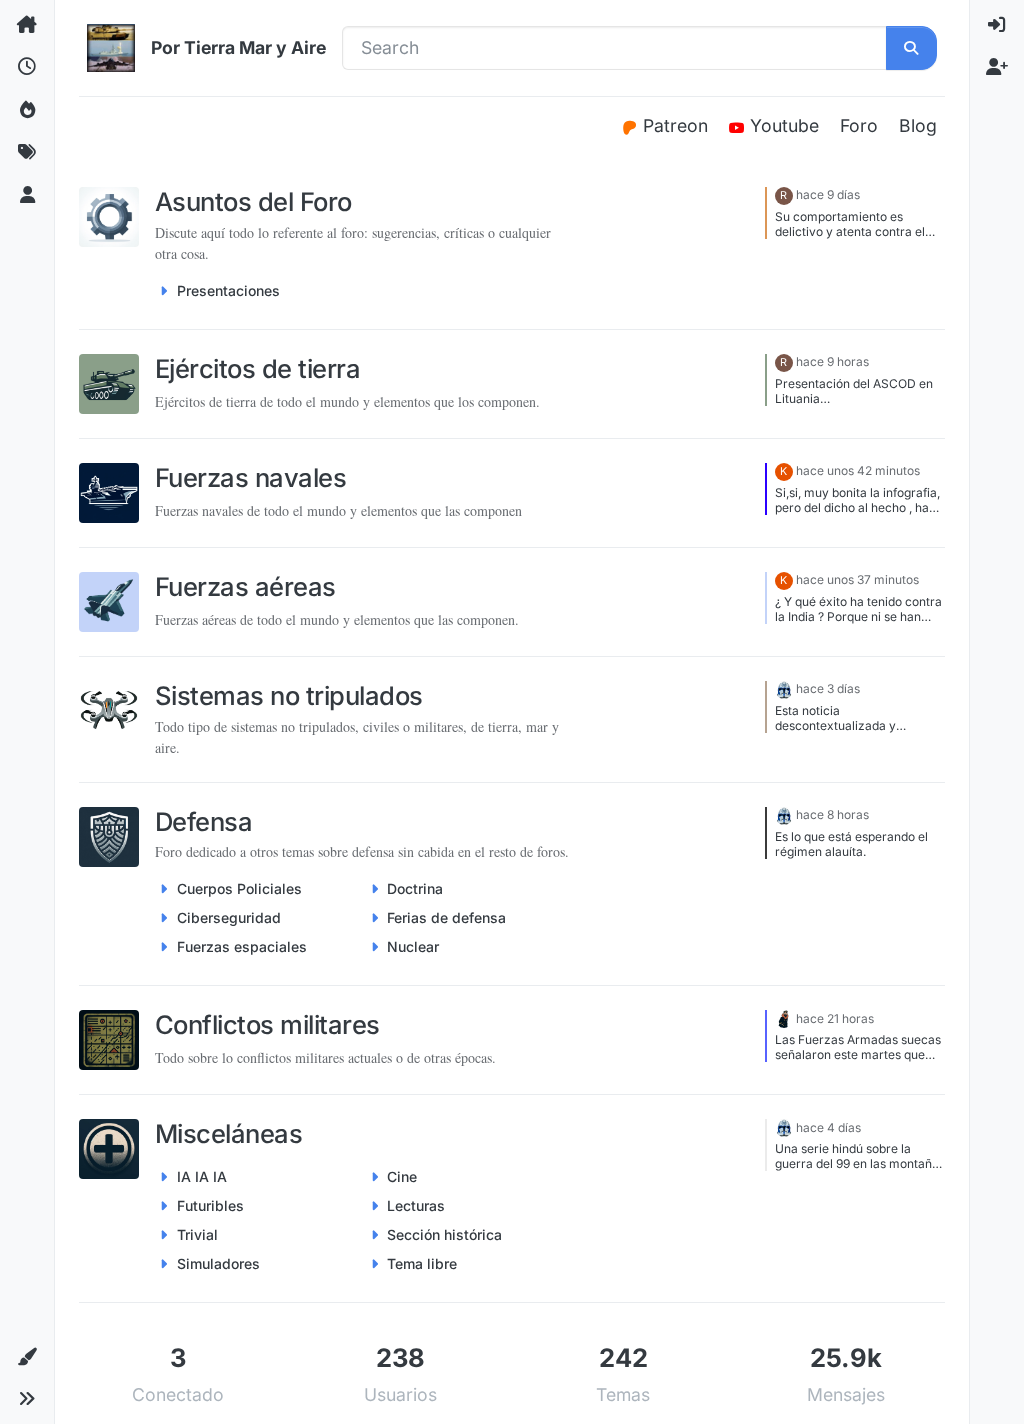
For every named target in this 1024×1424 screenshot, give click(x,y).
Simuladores (218, 1263)
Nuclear (413, 946)
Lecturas (416, 1205)
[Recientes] (27, 67)
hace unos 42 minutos (858, 470)
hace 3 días (828, 688)
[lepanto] (784, 1018)
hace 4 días (828, 1127)
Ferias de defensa (446, 917)
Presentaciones (228, 290)
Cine (402, 1176)
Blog (918, 125)
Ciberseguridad (229, 917)
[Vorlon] (784, 688)
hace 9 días (828, 194)
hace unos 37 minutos (857, 579)
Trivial (197, 1234)
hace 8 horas (832, 814)
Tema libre (422, 1263)
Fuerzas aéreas (245, 586)
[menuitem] (997, 25)
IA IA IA (202, 1176)
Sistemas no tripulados (289, 695)
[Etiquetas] (27, 152)
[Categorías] (27, 25)
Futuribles (210, 1205)
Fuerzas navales (250, 477)
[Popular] (27, 110)
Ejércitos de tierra (257, 368)
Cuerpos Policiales (239, 888)
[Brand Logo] (111, 48)
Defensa (203, 821)
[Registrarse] (997, 67)
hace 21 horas (835, 1018)
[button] (27, 1357)
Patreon (678, 125)
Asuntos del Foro (253, 201)
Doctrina (415, 888)
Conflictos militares (267, 1024)
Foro (859, 125)
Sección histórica (444, 1234)
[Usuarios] (27, 195)
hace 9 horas (832, 361)
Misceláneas (228, 1133)
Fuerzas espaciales (242, 946)
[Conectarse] (997, 25)
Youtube (787, 125)
